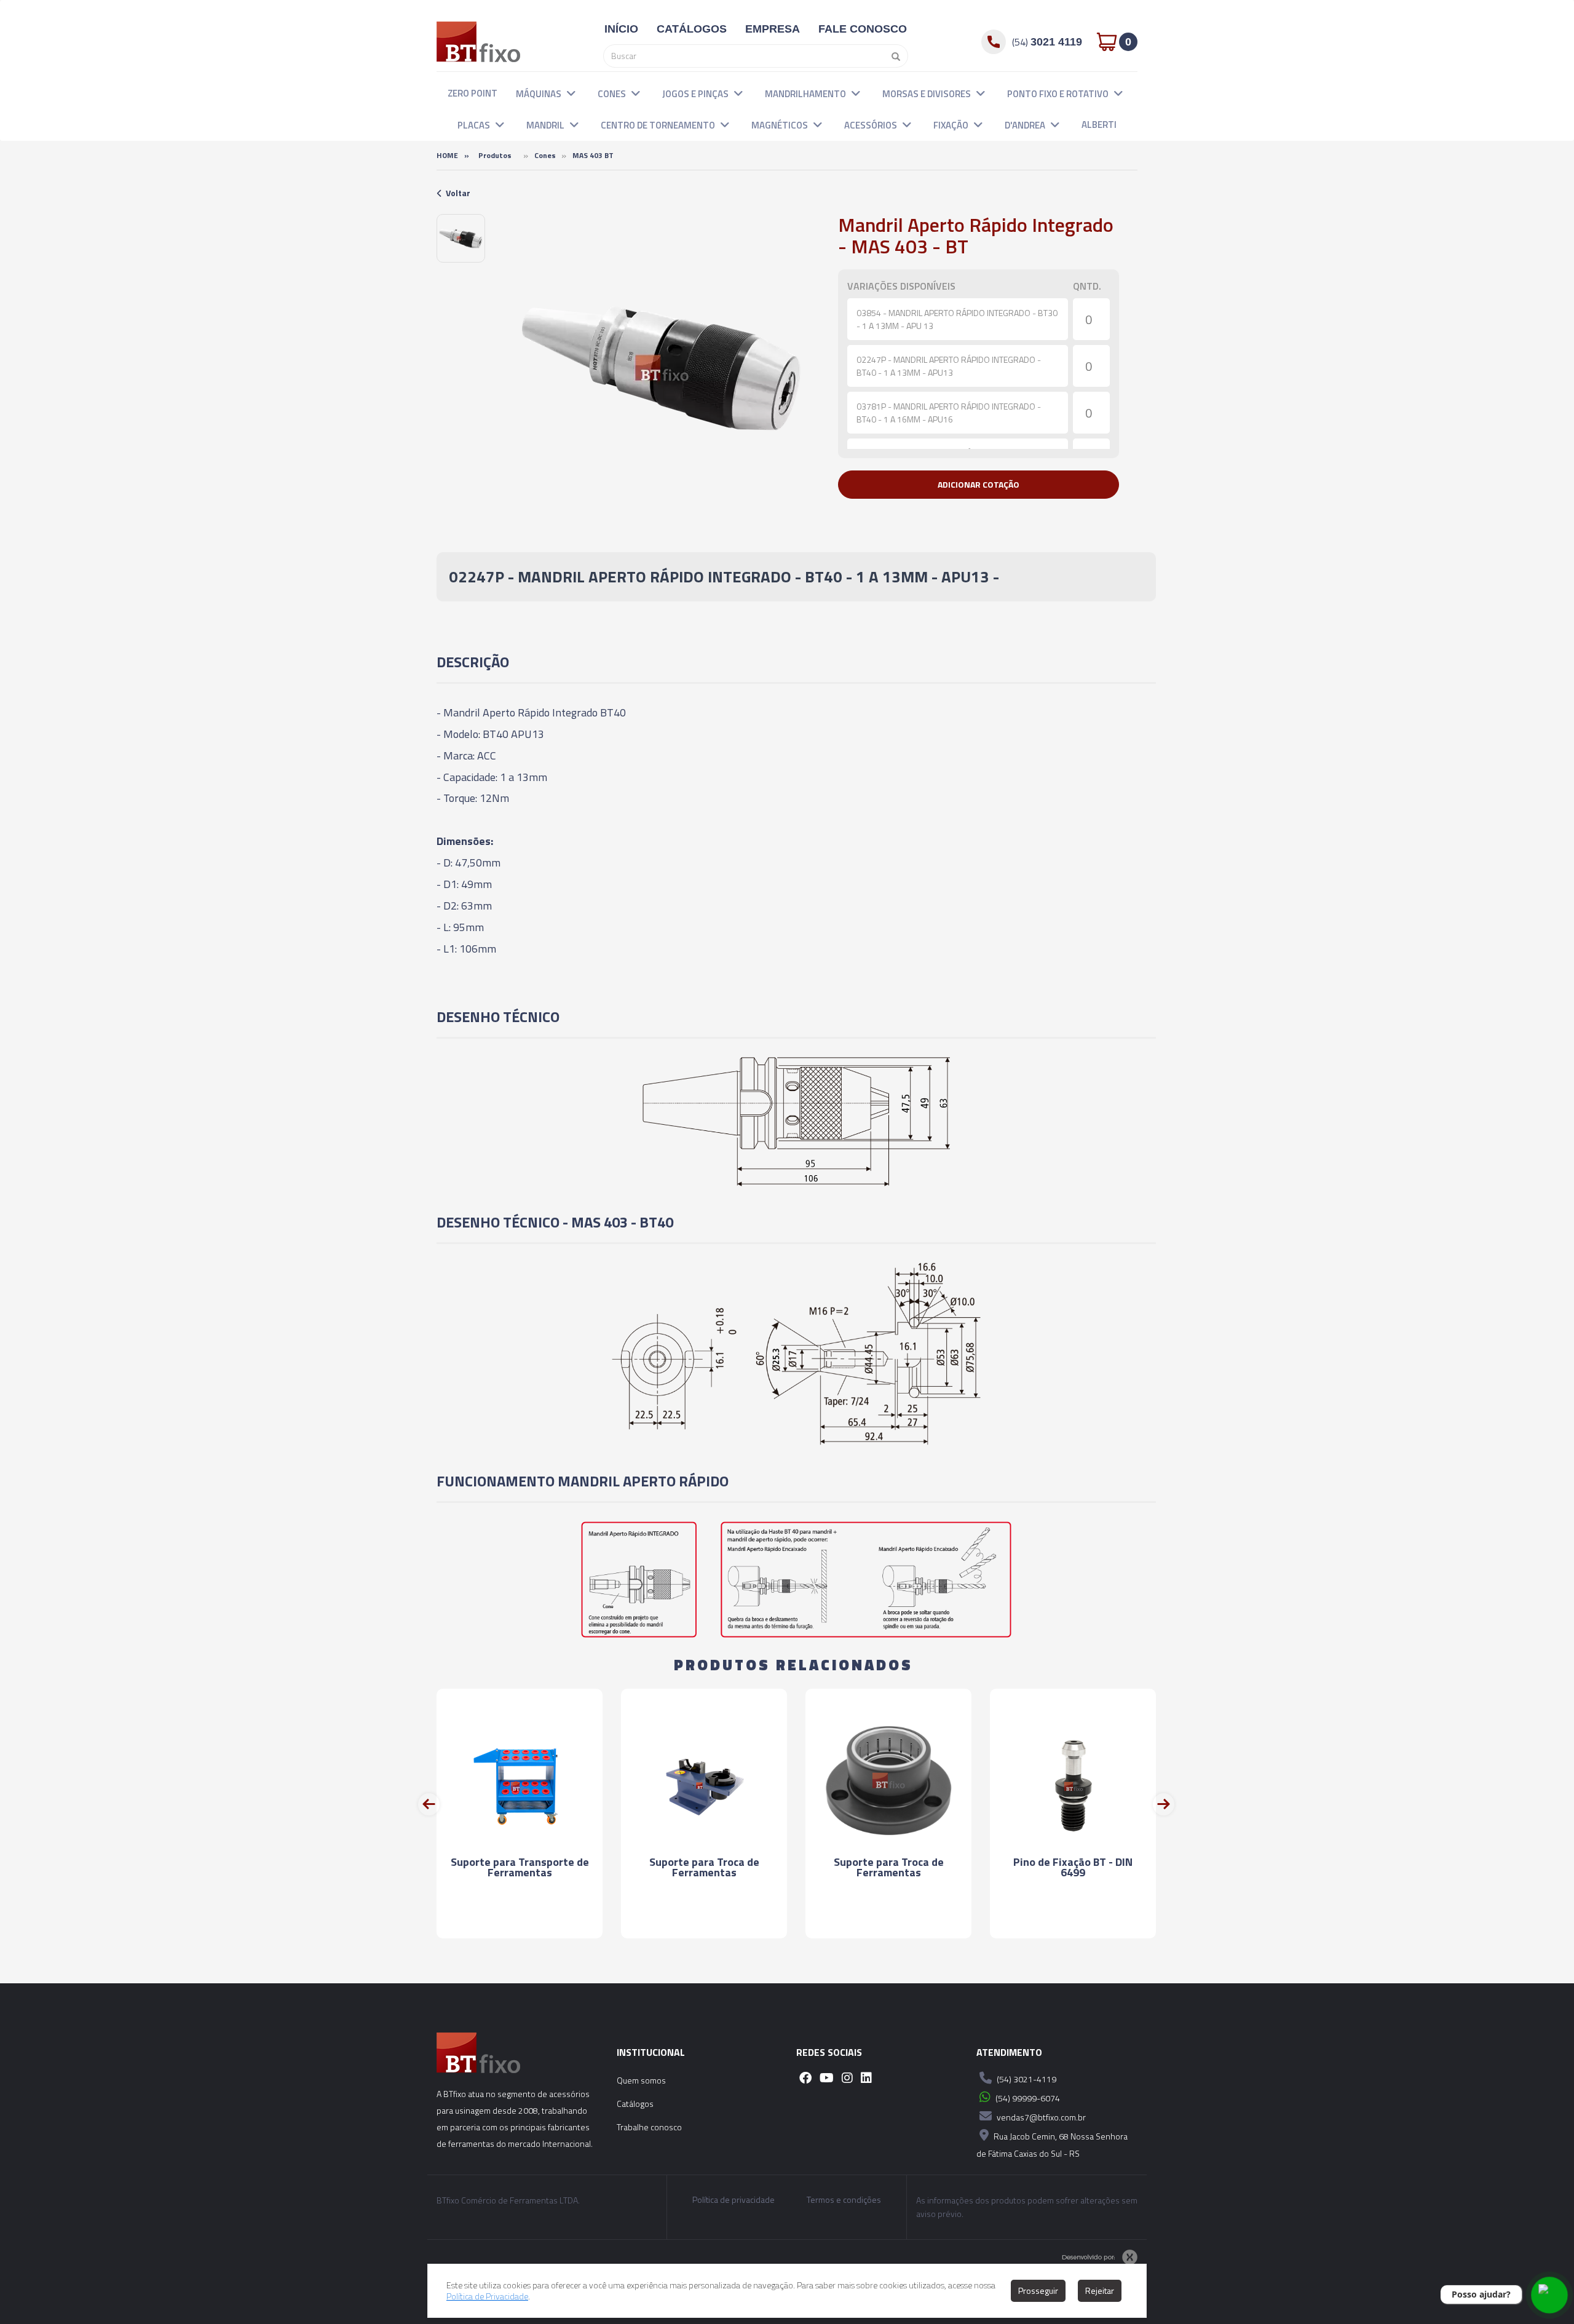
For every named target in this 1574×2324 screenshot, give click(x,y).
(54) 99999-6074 (1027, 2098)
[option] (461, 238)
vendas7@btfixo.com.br (1040, 2117)
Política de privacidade (734, 2200)
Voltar (458, 193)
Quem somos (641, 2080)
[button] (571, 93)
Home (447, 155)
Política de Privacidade (487, 2296)
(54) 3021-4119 (1026, 2079)
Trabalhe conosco (649, 2127)
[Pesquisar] (893, 56)
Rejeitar (1100, 2290)
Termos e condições (844, 2200)
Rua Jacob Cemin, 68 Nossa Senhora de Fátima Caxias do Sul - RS (1052, 2145)
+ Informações (520, 1918)
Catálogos (635, 2104)
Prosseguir (1038, 2290)
